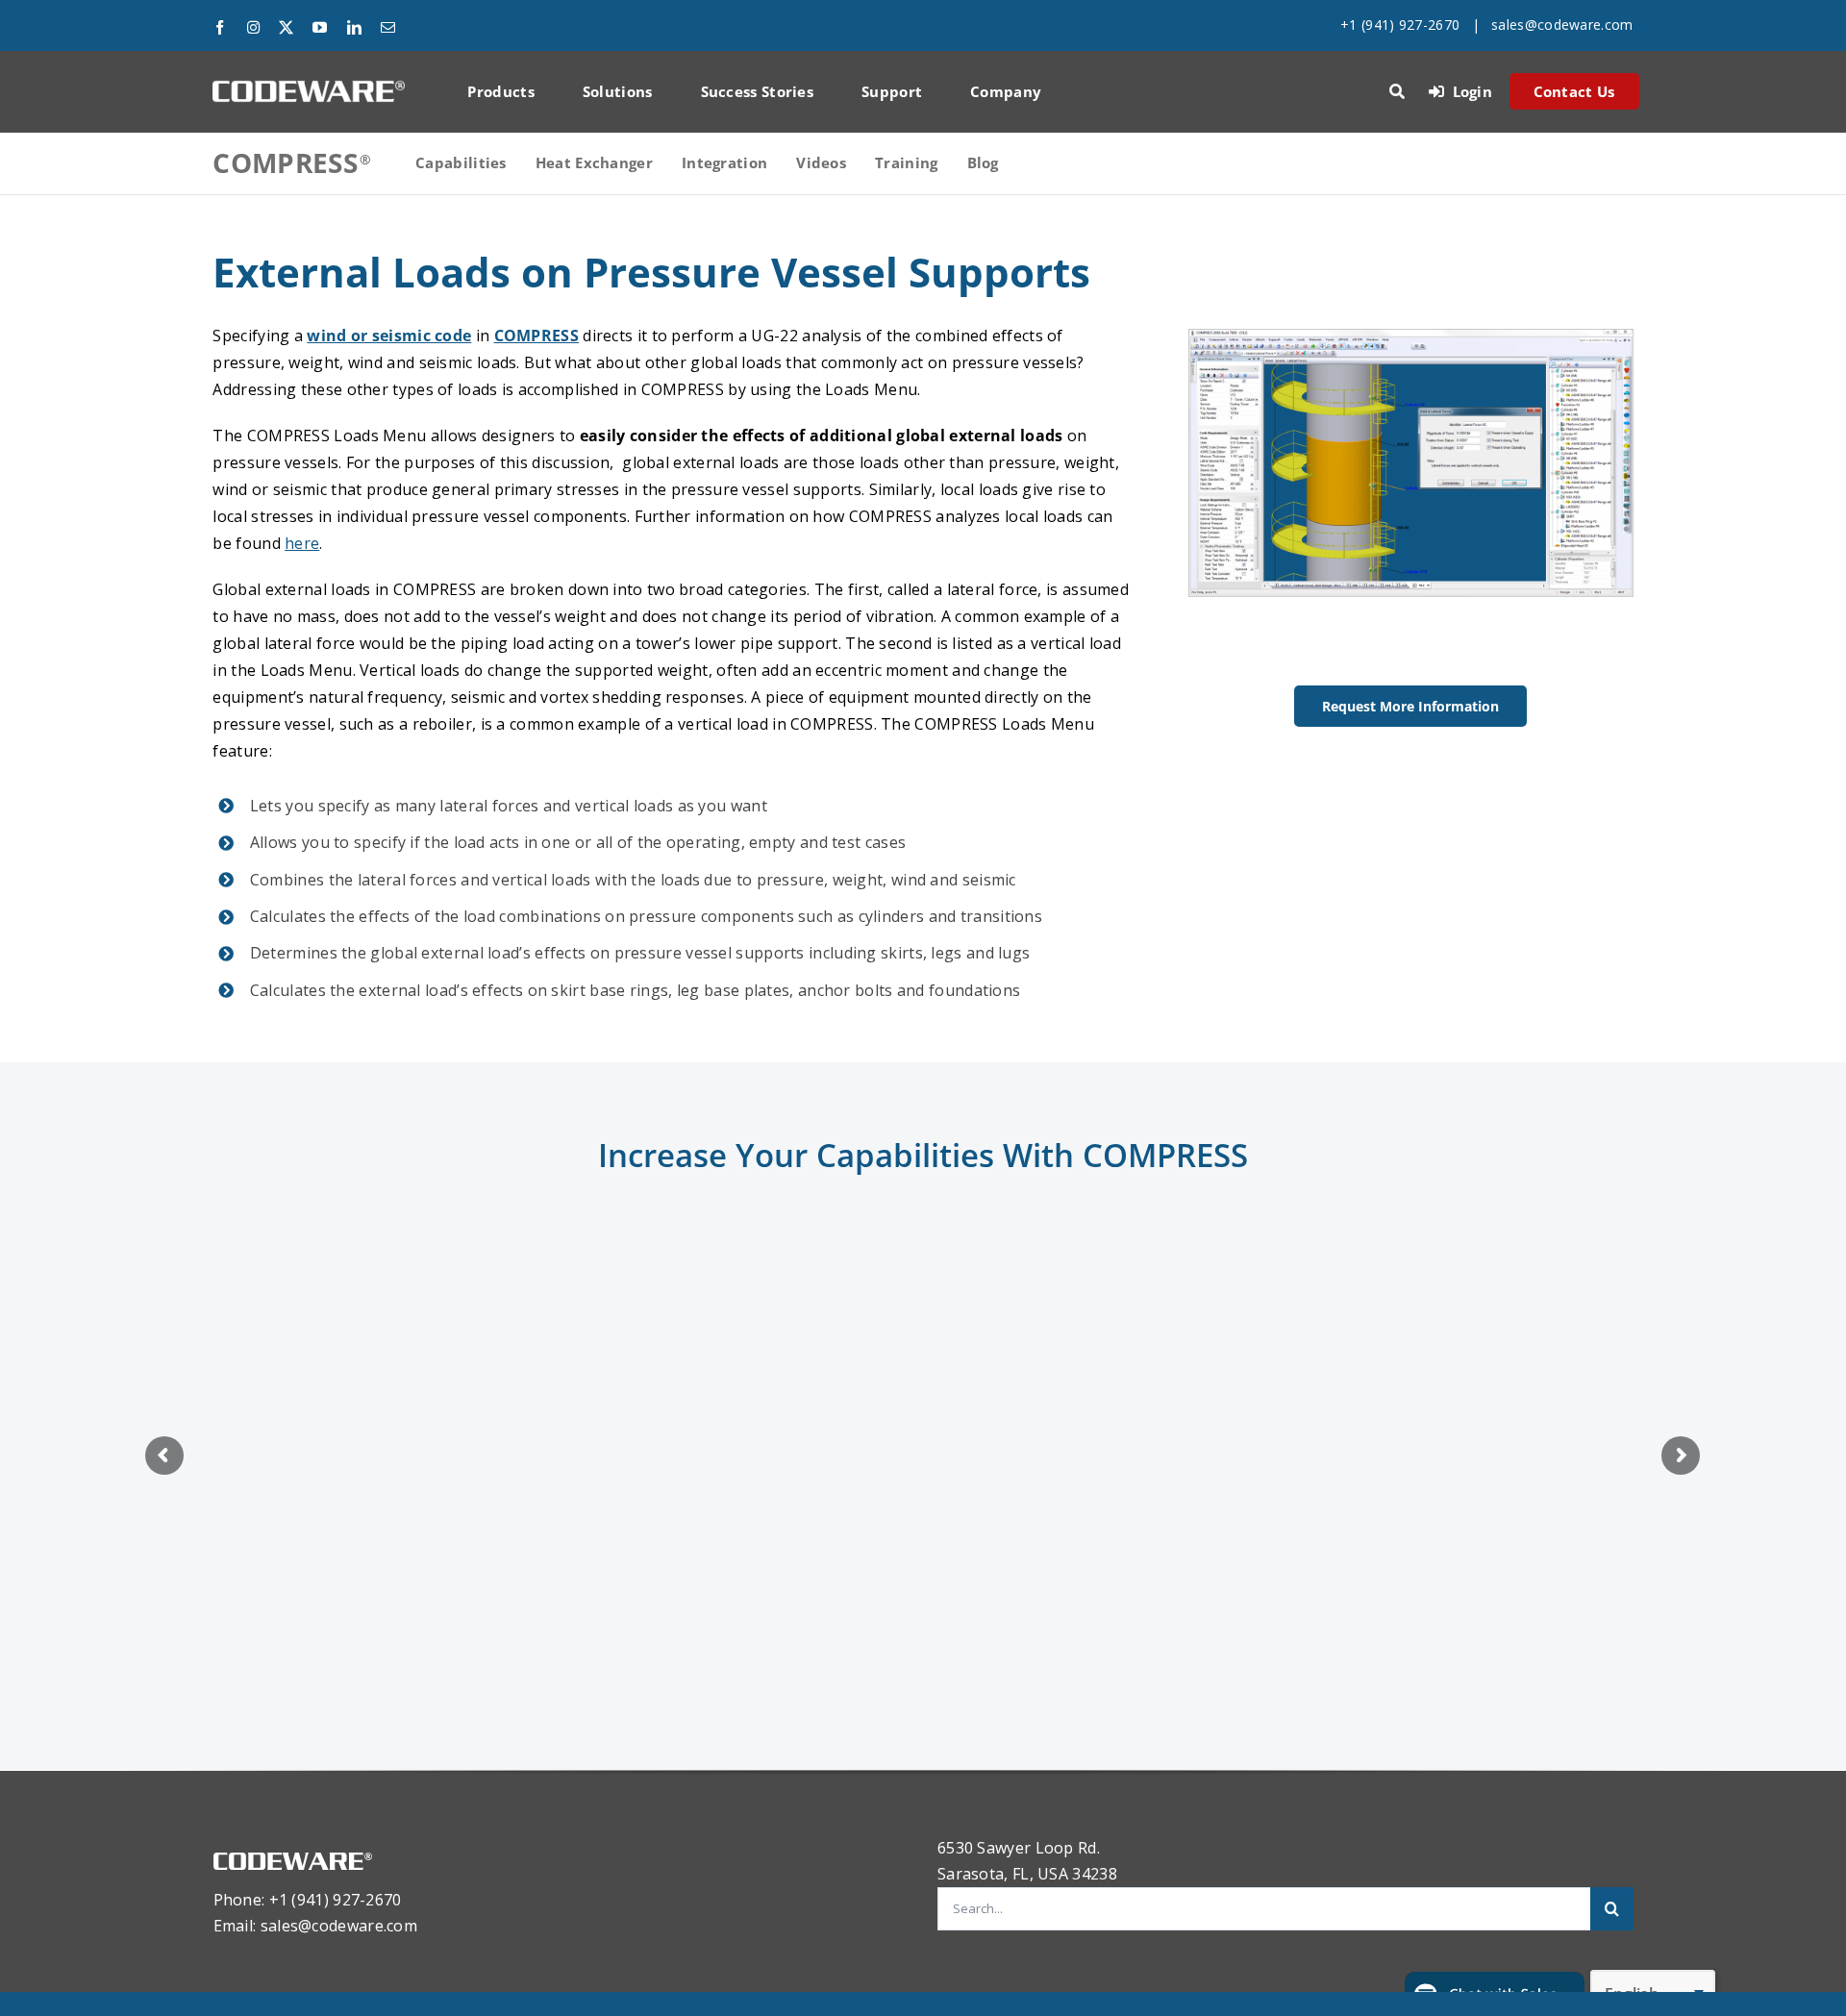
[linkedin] (354, 27)
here (302, 543)
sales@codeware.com (1562, 25)
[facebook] (220, 27)
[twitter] (286, 27)
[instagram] (253, 27)
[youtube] (320, 27)
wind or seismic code (389, 336)
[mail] (388, 27)
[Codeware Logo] (309, 87)
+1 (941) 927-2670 (1400, 25)
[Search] (1397, 91)
